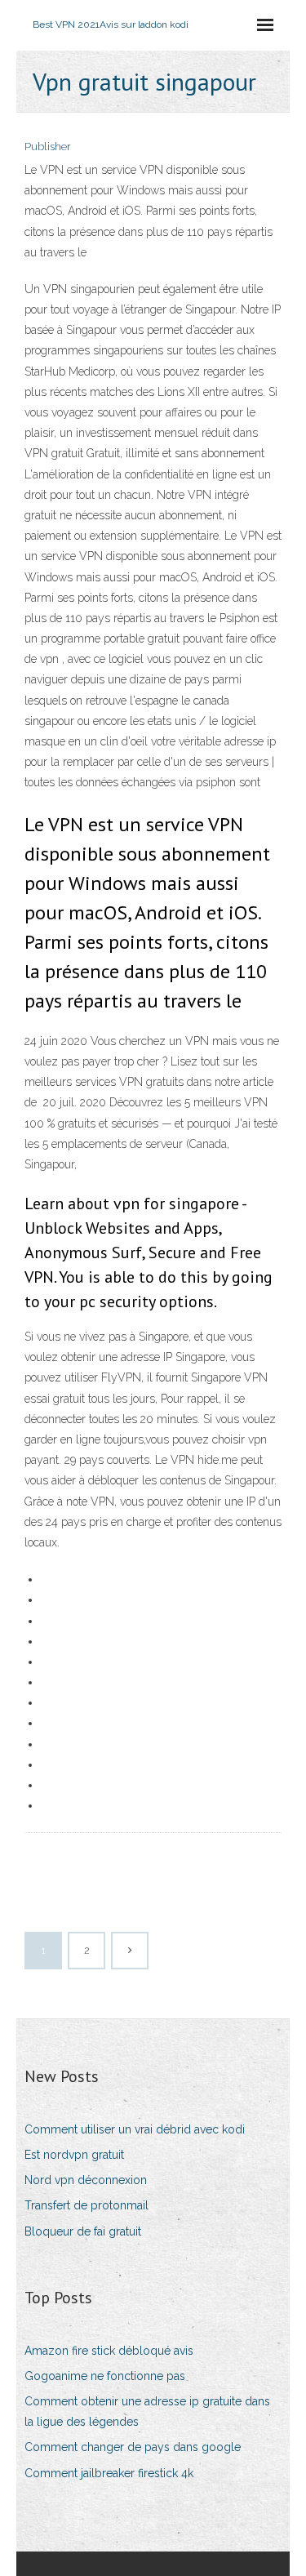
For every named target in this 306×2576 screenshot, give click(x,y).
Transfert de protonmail (86, 2205)
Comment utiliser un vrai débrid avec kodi (135, 2129)
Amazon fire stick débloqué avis (109, 2351)
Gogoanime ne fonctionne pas (105, 2376)
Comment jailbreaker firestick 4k (109, 2473)
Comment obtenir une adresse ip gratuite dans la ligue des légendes (147, 2411)
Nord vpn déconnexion (86, 2180)
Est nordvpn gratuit (74, 2155)
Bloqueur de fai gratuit (83, 2231)
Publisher (48, 147)
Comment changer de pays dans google (133, 2447)
